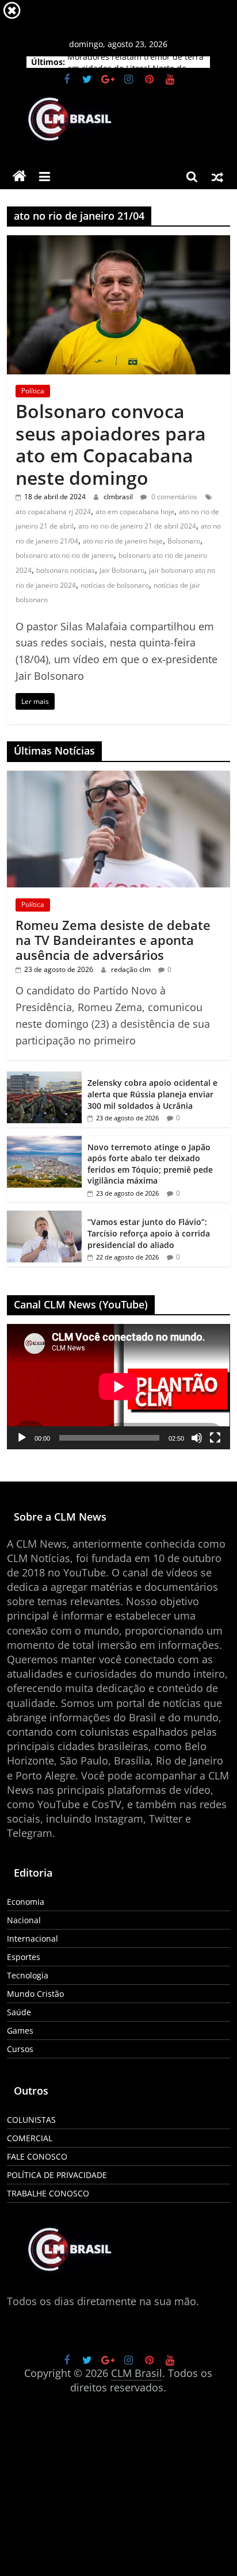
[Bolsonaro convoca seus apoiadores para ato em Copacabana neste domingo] (118, 242)
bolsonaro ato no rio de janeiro (65, 555)
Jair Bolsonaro (122, 570)
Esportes (24, 1957)
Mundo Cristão (35, 1994)
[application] (118, 1387)
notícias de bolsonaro (115, 585)
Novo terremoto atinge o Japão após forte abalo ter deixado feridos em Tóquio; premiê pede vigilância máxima (150, 1164)
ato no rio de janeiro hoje (123, 541)
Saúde (19, 2012)
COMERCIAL (30, 2138)
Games (20, 2030)
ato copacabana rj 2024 (53, 512)
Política (33, 391)
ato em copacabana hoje (135, 512)
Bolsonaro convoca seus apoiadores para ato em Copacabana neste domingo (111, 444)
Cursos (20, 2049)
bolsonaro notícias (66, 570)
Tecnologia (28, 1975)
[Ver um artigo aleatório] (217, 177)
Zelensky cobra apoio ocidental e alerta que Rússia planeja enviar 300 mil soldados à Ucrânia (152, 1094)
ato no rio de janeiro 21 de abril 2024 (137, 526)
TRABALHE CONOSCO (48, 2193)
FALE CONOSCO (37, 2156)
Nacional (24, 1920)
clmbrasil (119, 497)
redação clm (132, 969)
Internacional (33, 1938)
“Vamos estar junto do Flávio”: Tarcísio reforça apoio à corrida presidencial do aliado (149, 1233)
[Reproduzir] (22, 1438)
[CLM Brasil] (20, 177)
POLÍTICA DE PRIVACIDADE (57, 2175)
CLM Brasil (137, 2373)
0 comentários (173, 497)
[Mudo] (197, 1438)
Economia (26, 1902)
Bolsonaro (184, 541)
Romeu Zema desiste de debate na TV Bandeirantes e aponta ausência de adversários (113, 940)
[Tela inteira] (215, 1438)
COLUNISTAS (31, 2120)
